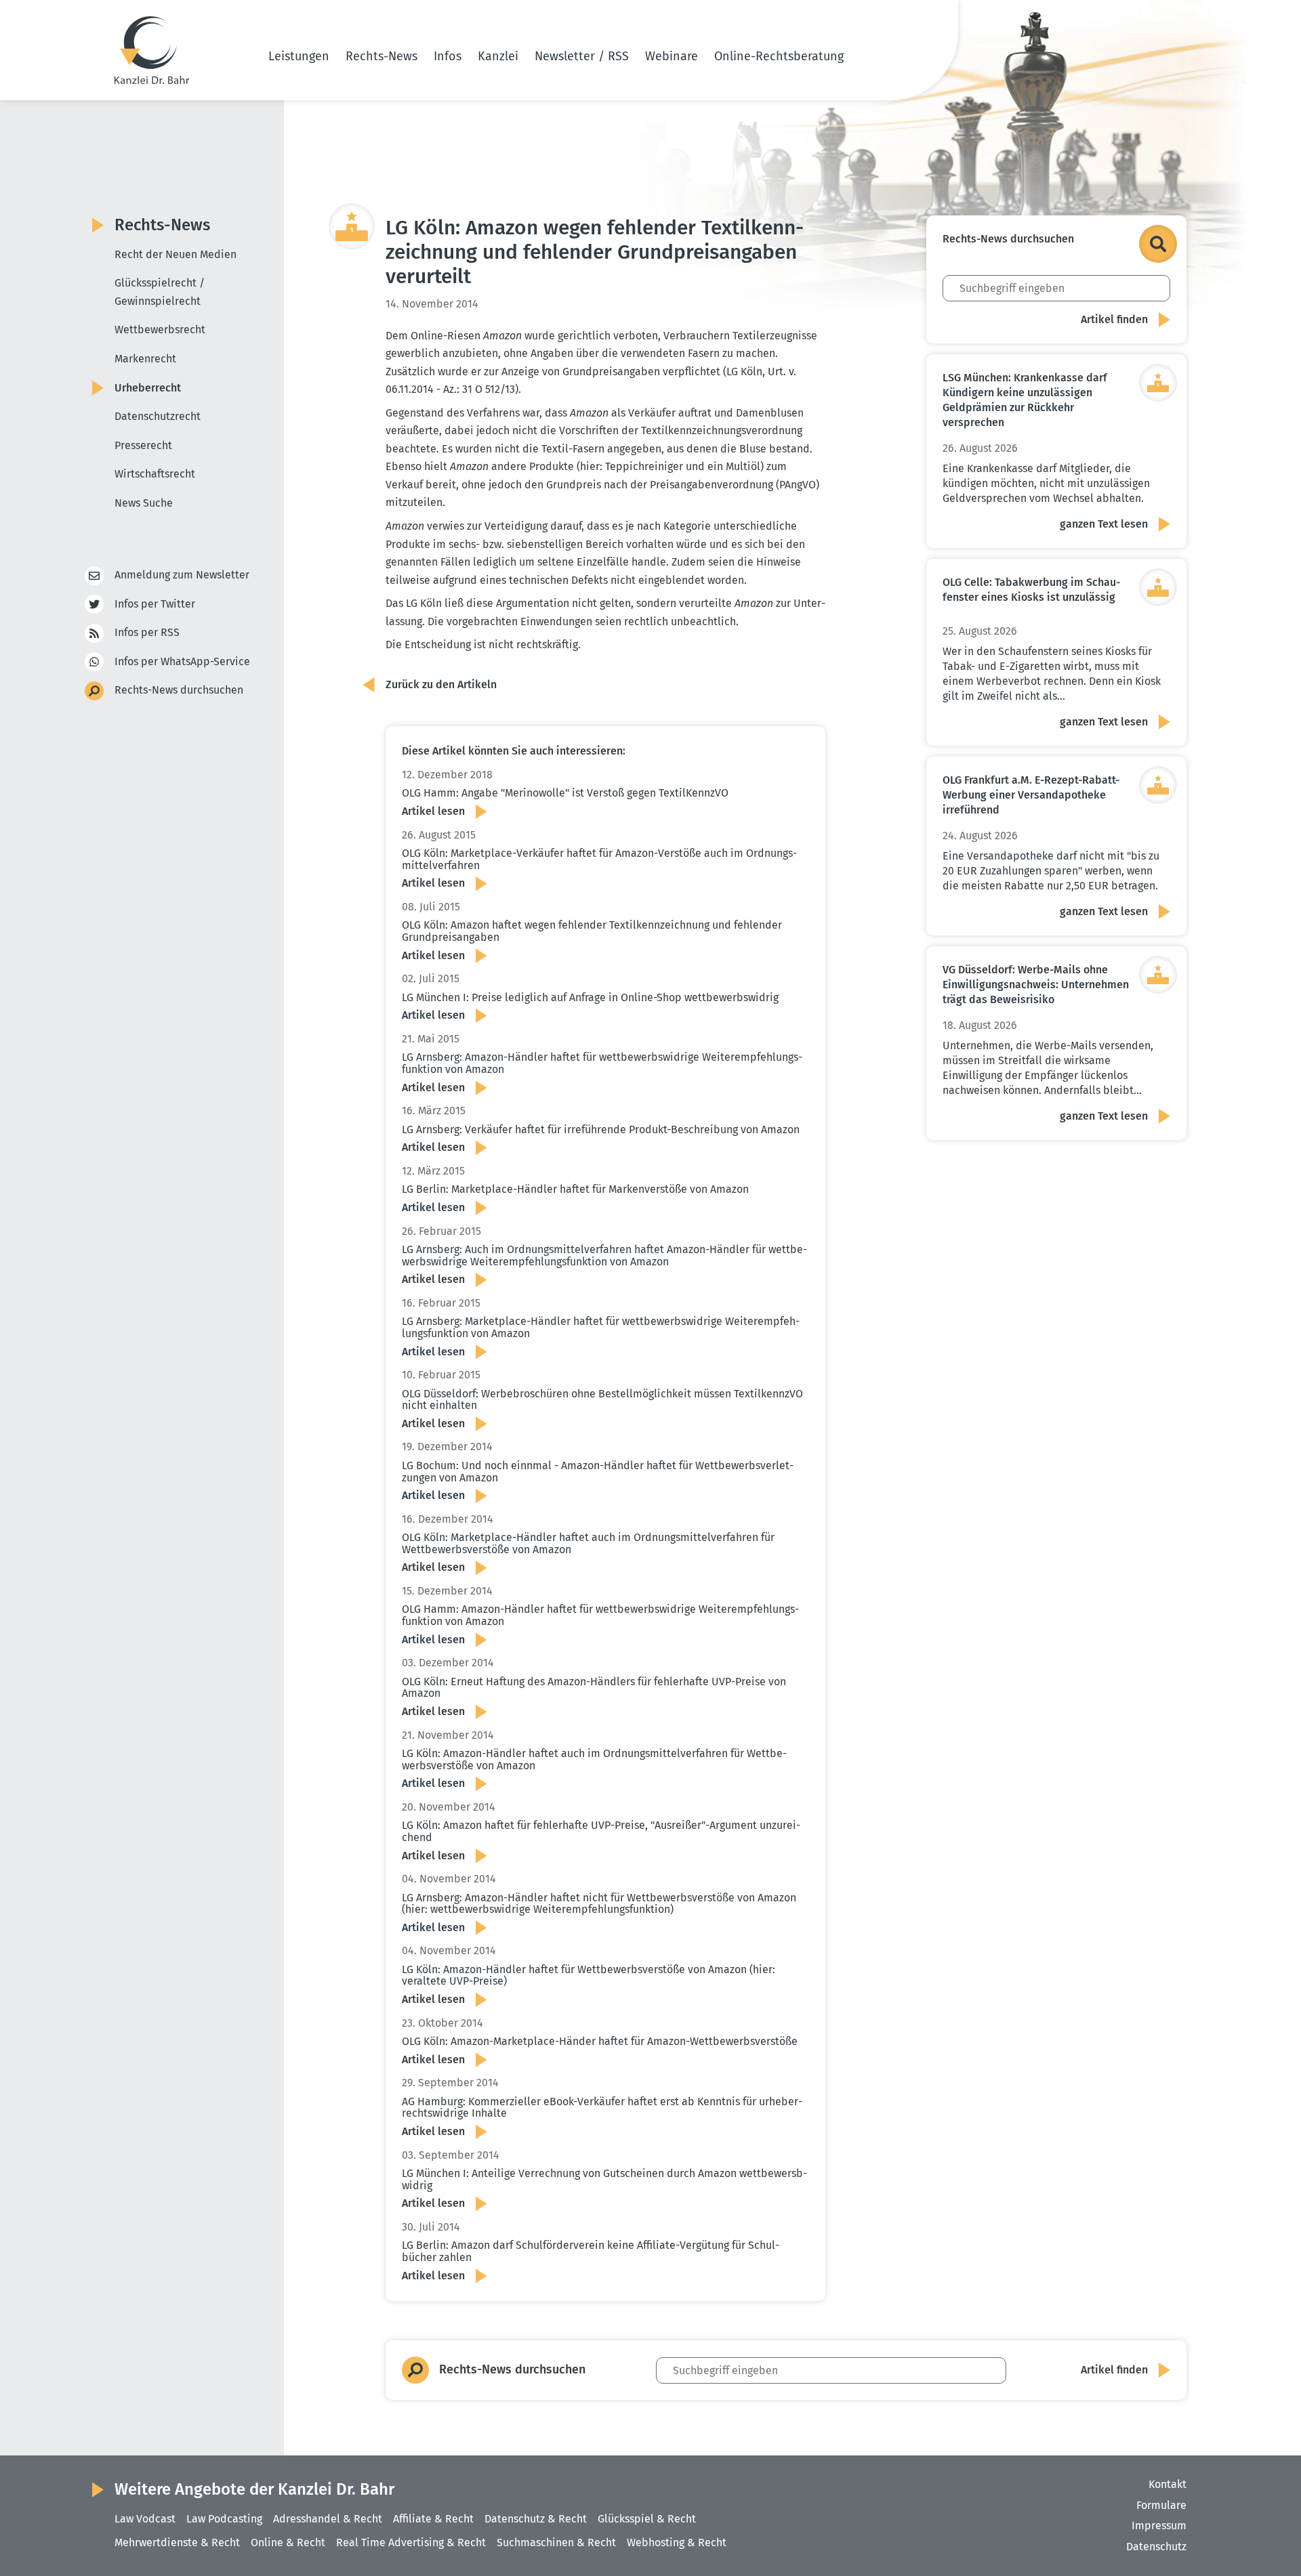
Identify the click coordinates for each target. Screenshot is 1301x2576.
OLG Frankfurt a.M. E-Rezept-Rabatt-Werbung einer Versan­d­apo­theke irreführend (1031, 795)
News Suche (144, 503)
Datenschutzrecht (158, 416)
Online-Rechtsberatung (779, 56)
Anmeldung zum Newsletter (182, 575)
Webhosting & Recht (677, 2542)
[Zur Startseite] (152, 50)
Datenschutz (1156, 2547)
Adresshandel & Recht (328, 2519)
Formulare (1161, 2505)
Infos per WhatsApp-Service (182, 661)
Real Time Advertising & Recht (411, 2542)
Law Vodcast (145, 2519)
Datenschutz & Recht (536, 2519)
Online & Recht (288, 2542)
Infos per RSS (147, 632)
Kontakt (1168, 2484)
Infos (448, 56)
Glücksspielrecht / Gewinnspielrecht (160, 292)
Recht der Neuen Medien (175, 254)
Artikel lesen (433, 811)
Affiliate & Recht (433, 2519)
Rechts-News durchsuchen (179, 690)
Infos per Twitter (155, 604)
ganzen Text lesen (1104, 524)
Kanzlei (498, 56)
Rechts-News (381, 56)
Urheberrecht (148, 388)
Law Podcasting (224, 2519)
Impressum (1159, 2526)
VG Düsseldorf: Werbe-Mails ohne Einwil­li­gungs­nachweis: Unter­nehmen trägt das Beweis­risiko (1036, 985)
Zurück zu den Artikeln (441, 684)
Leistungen (299, 56)
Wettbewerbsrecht (160, 330)
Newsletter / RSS (582, 56)
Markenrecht (145, 359)
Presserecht (143, 445)
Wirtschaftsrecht (155, 474)
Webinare (672, 56)
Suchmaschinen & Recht (556, 2542)
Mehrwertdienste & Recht (177, 2542)
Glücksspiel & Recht (647, 2519)
